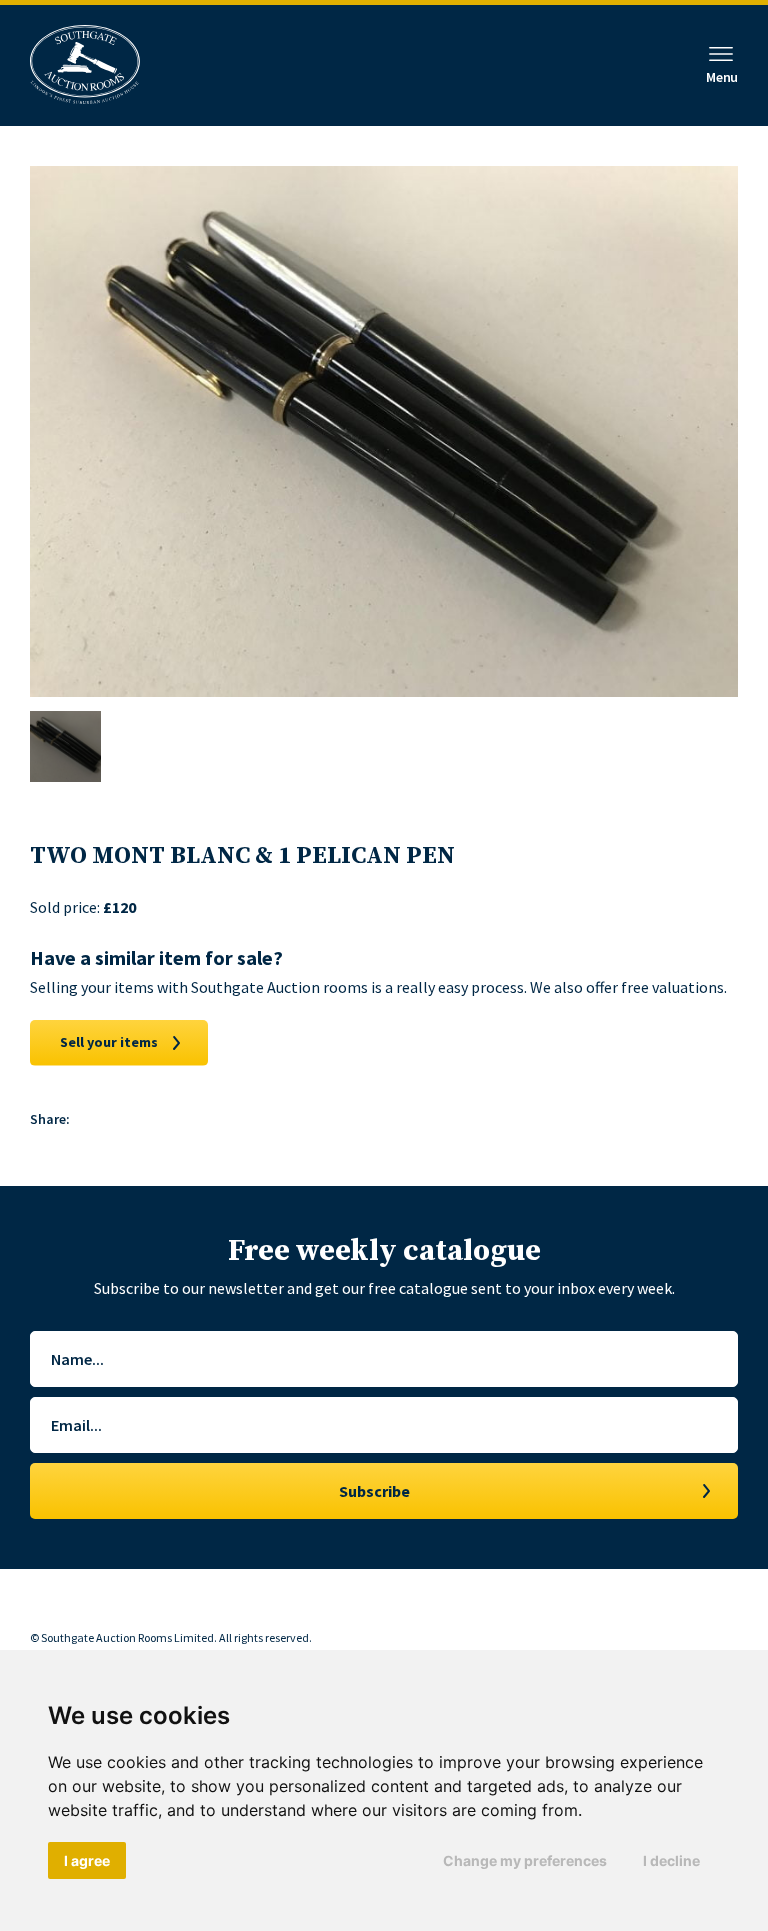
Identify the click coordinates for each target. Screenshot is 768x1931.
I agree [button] (87, 1860)
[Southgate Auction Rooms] (85, 65)
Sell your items (109, 1042)
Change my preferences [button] (525, 1860)
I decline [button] (671, 1860)
